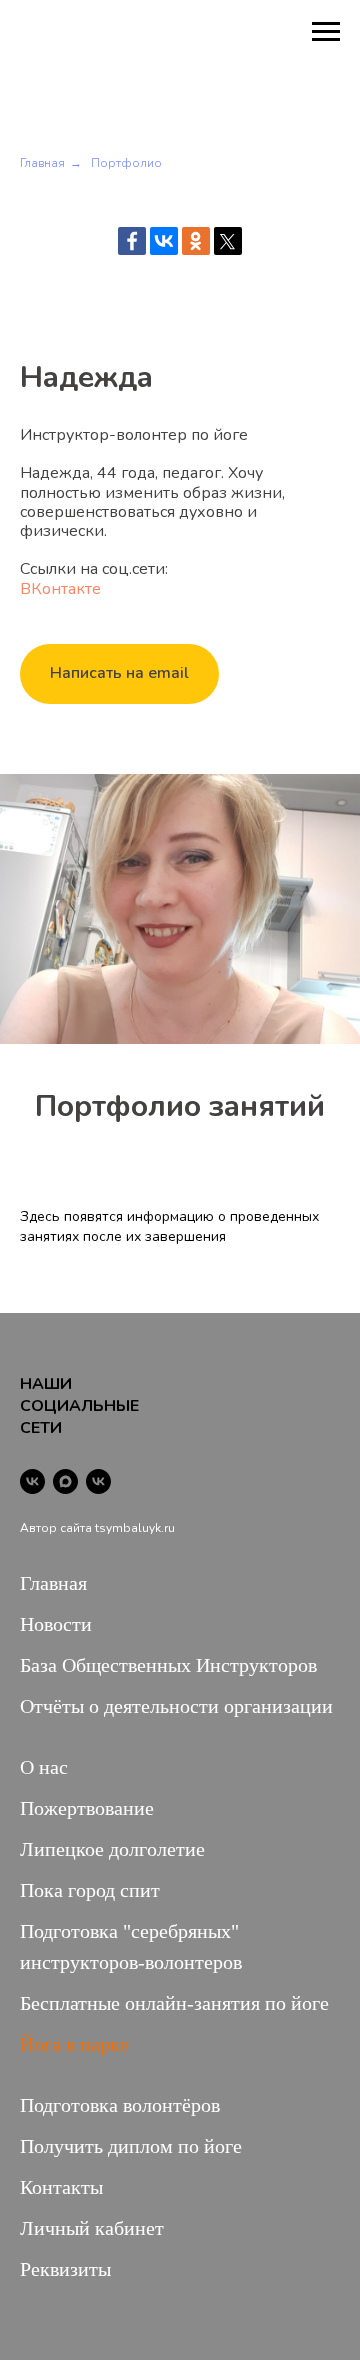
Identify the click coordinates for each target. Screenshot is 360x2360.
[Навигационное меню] (326, 32)
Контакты (61, 2187)
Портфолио (126, 163)
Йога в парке (74, 2044)
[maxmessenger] (65, 1481)
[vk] (32, 1481)
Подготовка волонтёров (120, 2105)
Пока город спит (90, 1890)
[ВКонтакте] (164, 241)
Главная (42, 163)
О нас (44, 1767)
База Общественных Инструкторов (168, 1665)
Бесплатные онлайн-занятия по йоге (174, 2003)
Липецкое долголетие (112, 1849)
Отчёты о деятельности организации (176, 1706)
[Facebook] (132, 241)
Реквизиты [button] (65, 2269)
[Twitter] (228, 241)
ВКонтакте (60, 589)
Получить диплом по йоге (131, 2146)
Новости (56, 1624)
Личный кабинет (92, 2228)
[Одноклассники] (196, 241)
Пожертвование (87, 1808)
